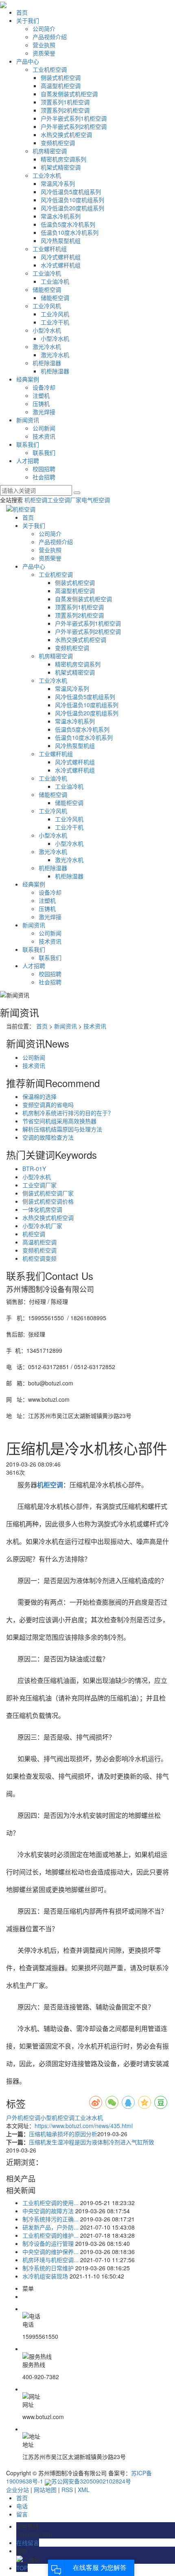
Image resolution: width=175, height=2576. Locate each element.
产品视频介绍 (50, 37)
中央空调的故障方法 (48, 2211)
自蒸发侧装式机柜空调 (69, 94)
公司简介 (44, 29)
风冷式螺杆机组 (61, 257)
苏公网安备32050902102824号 (91, 2481)
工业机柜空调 (50, 69)
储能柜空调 (47, 289)
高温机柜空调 (39, 1242)
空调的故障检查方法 (48, 1137)
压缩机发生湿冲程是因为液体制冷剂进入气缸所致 (92, 2142)
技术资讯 (44, 436)
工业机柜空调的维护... (50, 2235)
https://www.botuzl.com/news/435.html (84, 2126)
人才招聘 (28, 461)
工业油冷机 (47, 273)
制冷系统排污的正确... (50, 2219)
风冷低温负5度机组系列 (71, 192)
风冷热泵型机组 (61, 240)
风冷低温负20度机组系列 (72, 208)
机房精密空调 (50, 151)
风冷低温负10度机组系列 (72, 200)
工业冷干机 (55, 322)
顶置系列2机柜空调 (65, 110)
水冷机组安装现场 (45, 2276)
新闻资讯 (28, 420)
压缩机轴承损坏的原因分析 (63, 2134)
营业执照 (44, 45)
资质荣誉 (44, 53)
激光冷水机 (47, 346)
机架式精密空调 (61, 167)
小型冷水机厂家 (42, 1226)
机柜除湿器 (47, 363)
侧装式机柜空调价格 (48, 1201)
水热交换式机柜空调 (66, 135)
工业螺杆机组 (50, 249)
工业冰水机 (89, 2117)
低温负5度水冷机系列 (68, 224)
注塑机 (41, 395)
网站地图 (45, 2490)
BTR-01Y (34, 1169)
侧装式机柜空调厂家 (48, 1193)
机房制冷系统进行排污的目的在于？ (68, 1113)
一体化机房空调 (42, 1209)
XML (84, 2490)
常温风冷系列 (58, 183)
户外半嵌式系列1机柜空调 (74, 118)
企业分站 (17, 2490)
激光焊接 (44, 412)
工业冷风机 (47, 306)
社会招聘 (44, 477)
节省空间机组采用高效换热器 (59, 1121)
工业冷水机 (47, 175)
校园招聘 (44, 469)
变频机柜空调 (58, 143)
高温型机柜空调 (61, 86)
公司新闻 (44, 428)
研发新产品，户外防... (50, 2227)
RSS (67, 2490)
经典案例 (28, 379)
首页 (22, 12)
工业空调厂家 (64, 500)
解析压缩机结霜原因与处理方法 (62, 1129)
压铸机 (41, 404)
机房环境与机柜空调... (50, 2260)
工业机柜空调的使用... (50, 2203)
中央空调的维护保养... (50, 2252)
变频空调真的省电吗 (48, 1105)
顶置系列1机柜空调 (65, 102)
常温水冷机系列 (61, 216)
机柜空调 (36, 500)
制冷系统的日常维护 (48, 2268)
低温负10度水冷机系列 (70, 232)
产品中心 (28, 61)
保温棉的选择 (39, 1096)
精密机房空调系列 (63, 159)
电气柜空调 (96, 500)
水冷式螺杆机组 (61, 265)
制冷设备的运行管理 (48, 2243)
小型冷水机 (47, 330)
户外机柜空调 (23, 2117)
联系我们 (28, 444)
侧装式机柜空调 (61, 77)
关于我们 (28, 20)
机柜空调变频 (39, 1258)
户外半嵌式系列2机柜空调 (74, 126)
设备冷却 (44, 387)
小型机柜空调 (57, 2117)
